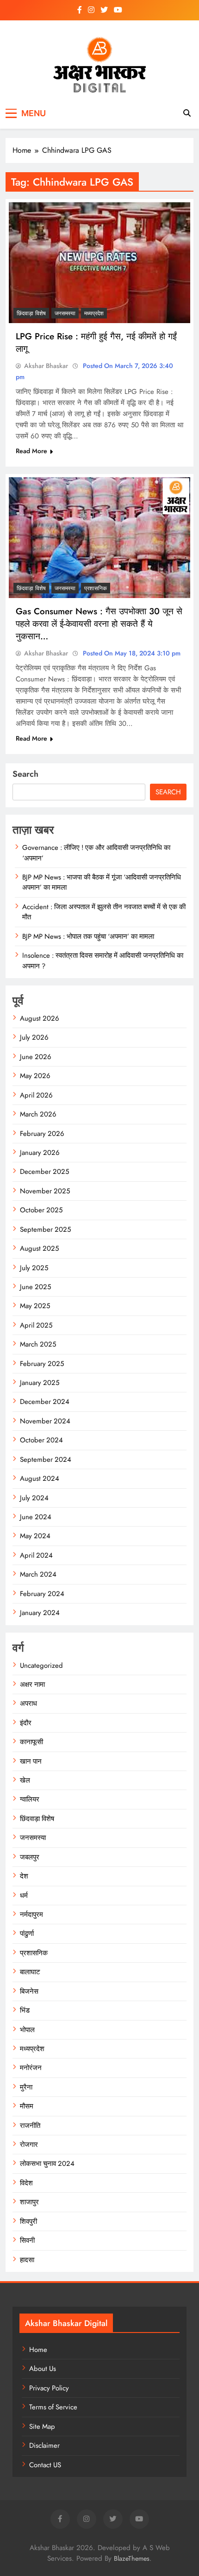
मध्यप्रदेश (94, 313)
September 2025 (45, 1229)
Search (25, 774)
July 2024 (34, 1498)
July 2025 (34, 1268)
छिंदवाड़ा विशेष (31, 313)
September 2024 (46, 1460)
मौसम (27, 2106)
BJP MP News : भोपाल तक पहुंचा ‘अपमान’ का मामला (88, 936)
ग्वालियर (30, 1799)
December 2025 (44, 1172)
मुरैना (26, 2087)
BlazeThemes (132, 2558)
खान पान (31, 1761)
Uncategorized (41, 1665)
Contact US (45, 2465)
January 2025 (40, 1383)
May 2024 (35, 1536)
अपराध (28, 1703)
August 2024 (40, 1478)
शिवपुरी (28, 2221)
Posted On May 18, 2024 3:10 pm (131, 653)
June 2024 (36, 1517)
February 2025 (42, 1364)
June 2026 (36, 1057)
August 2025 (39, 1248)
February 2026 (42, 1134)
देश (24, 1876)
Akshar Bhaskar (46, 366)
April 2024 (36, 1555)
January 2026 (40, 1153)
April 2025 (36, 1325)
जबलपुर (30, 1857)
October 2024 (41, 1440)
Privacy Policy (49, 2388)
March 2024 (38, 1574)
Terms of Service (53, 2407)
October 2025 (41, 1210)
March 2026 (38, 1114)
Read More (31, 451)
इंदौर (26, 1723)
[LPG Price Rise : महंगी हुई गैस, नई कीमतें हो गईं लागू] (99, 263)
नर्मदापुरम (31, 1915)
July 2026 (34, 1037)
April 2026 (36, 1095)
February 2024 (42, 1594)
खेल (25, 1780)
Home (38, 2350)
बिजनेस (29, 1991)
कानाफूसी (31, 1742)
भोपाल (27, 2030)
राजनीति (30, 2126)
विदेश (26, 2183)
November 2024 (45, 1421)
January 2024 (40, 1613)
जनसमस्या (65, 313)
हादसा (27, 2260)
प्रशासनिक (96, 588)
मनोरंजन (31, 2068)
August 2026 (40, 1018)
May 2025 (35, 1306)
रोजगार (29, 2145)
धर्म (24, 1896)
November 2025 (45, 1191)
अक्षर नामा (32, 1684)
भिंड (25, 2010)
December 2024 (45, 1402)
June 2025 (35, 1287)
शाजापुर (29, 2202)
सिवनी (27, 2240)
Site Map (42, 2426)
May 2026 (35, 1076)
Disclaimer (44, 2445)
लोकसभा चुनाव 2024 (47, 2164)
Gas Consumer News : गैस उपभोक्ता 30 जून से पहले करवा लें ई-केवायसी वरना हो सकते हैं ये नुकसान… (99, 624)
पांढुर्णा (27, 1934)
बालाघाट (30, 1972)
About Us (43, 2369)
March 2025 (38, 1344)
